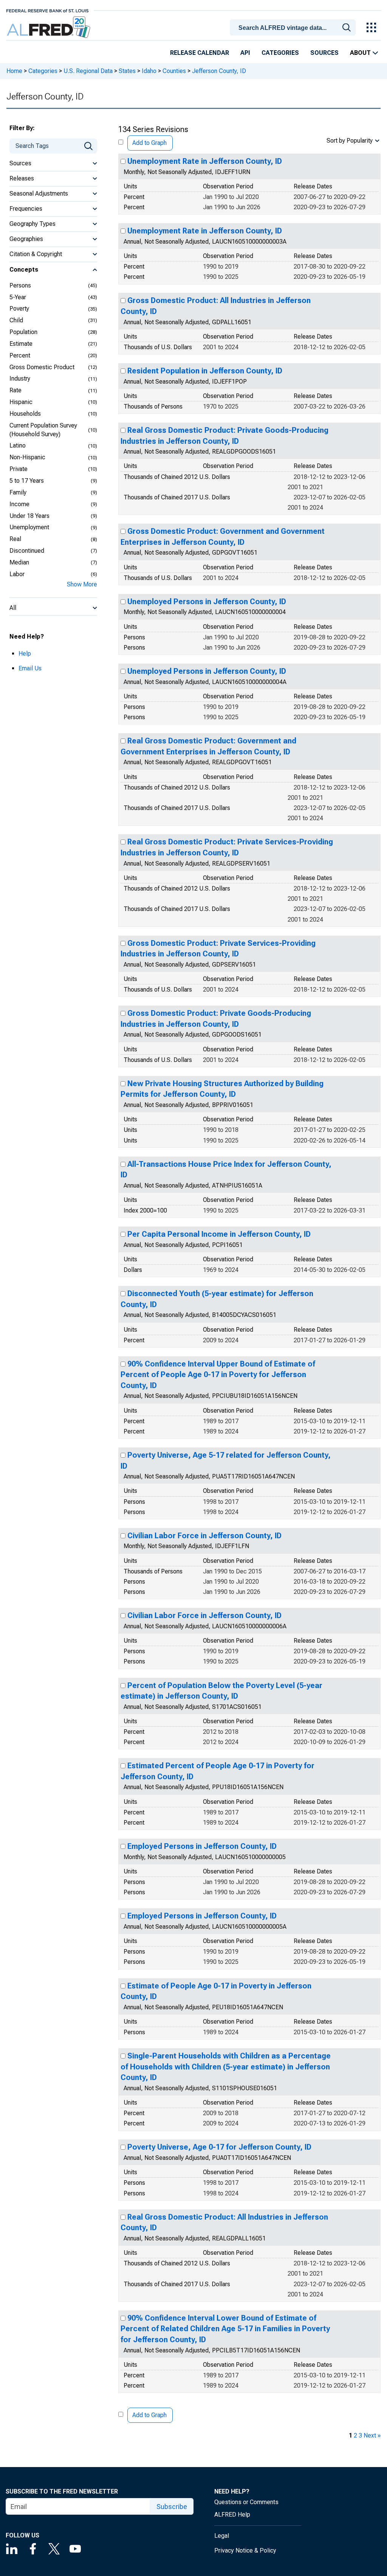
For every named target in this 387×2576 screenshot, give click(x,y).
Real (15, 539)
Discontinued (27, 551)
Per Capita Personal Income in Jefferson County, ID (219, 1234)
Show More (82, 584)
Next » (372, 2435)
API (245, 53)
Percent (20, 355)
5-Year (18, 297)
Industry (20, 379)
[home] (49, 27)
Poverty (19, 309)
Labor (17, 574)
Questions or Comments (246, 2502)
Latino (18, 445)
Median (19, 562)
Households (25, 414)
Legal (222, 2536)
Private (19, 469)
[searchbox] (294, 28)
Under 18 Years (29, 516)
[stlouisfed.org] (47, 10)
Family (18, 492)
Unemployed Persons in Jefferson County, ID (207, 602)
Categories (280, 53)
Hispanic (21, 402)
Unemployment (29, 527)
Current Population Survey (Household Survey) (43, 430)
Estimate (21, 344)
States (127, 71)
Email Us (30, 668)
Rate (15, 390)
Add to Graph (149, 143)
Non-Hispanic (27, 457)
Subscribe (172, 2507)
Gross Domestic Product (42, 367)
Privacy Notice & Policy (245, 2550)
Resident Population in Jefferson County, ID (205, 371)
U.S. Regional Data (88, 71)
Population (23, 332)
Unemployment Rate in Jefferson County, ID (205, 161)
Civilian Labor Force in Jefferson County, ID (204, 1536)
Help (25, 654)
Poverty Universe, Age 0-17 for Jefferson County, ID (219, 2147)
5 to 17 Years (27, 481)
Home (14, 71)
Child (16, 320)
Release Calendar (200, 53)
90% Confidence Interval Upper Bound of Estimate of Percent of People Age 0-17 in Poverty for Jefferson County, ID (218, 1375)
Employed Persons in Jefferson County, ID (202, 1846)
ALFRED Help (232, 2515)
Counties (174, 71)
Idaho (149, 71)
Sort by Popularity (350, 141)
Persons (20, 285)
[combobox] (294, 27)
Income (19, 504)
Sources (324, 53)
